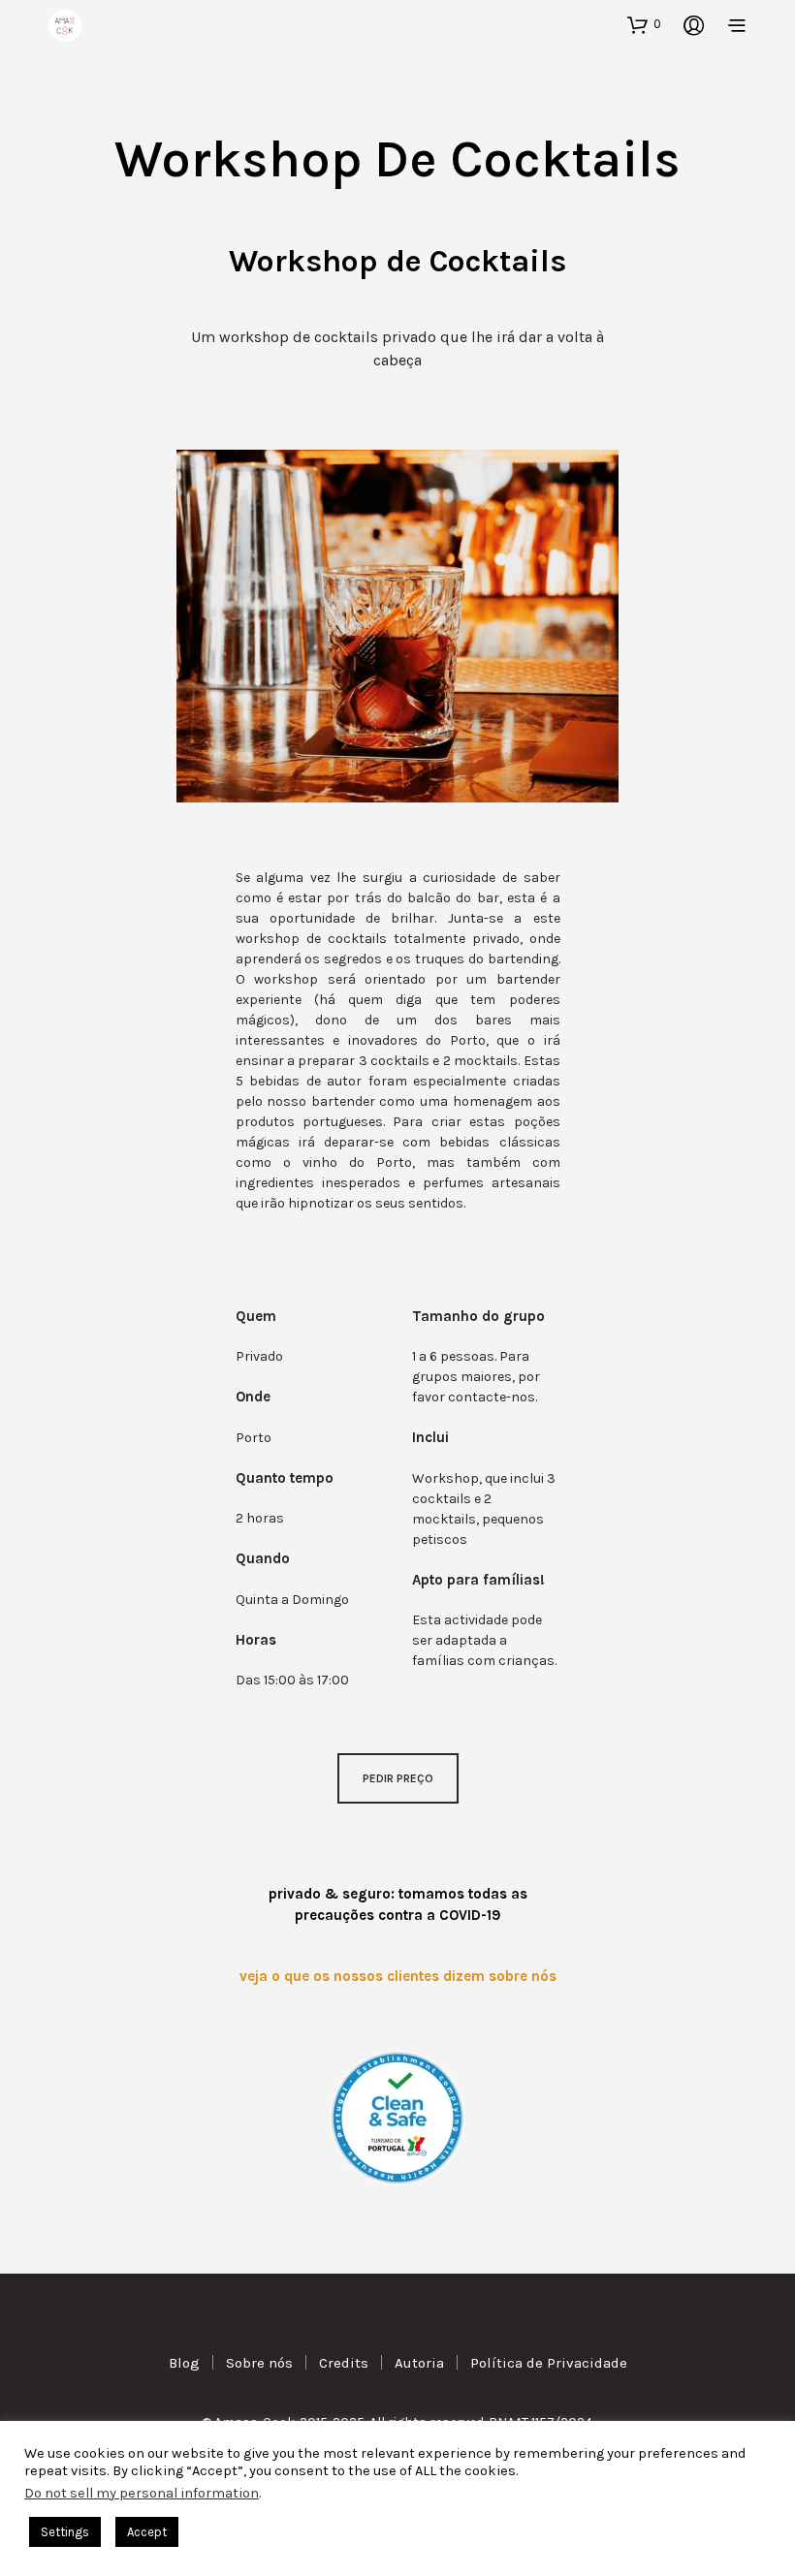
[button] (644, 24)
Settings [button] (65, 2532)
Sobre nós (259, 2363)
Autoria (419, 2363)
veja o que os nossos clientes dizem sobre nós (398, 1976)
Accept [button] (147, 2532)
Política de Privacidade (549, 2363)
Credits (344, 2363)
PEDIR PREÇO (398, 1778)
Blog (184, 2363)
